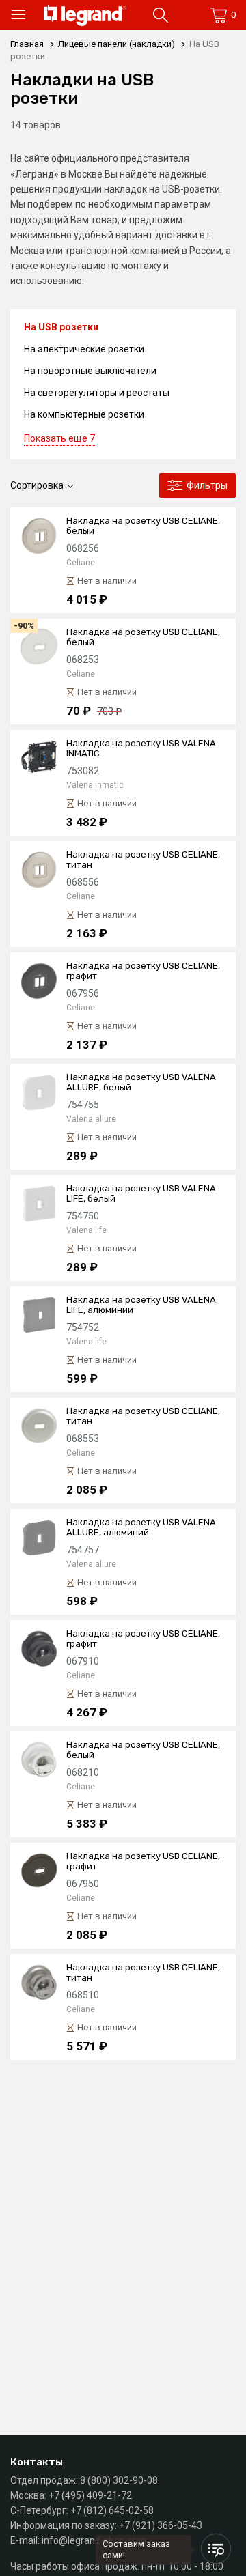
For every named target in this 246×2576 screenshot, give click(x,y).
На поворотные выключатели (90, 371)
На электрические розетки (84, 349)
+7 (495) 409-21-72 (90, 2495)
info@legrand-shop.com (94, 2540)
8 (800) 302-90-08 (119, 2480)
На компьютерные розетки (84, 414)
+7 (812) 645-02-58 (112, 2510)
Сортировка (37, 485)
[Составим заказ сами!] (216, 2549)
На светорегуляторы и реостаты (97, 393)
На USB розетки (61, 327)
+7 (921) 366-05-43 (161, 2525)
